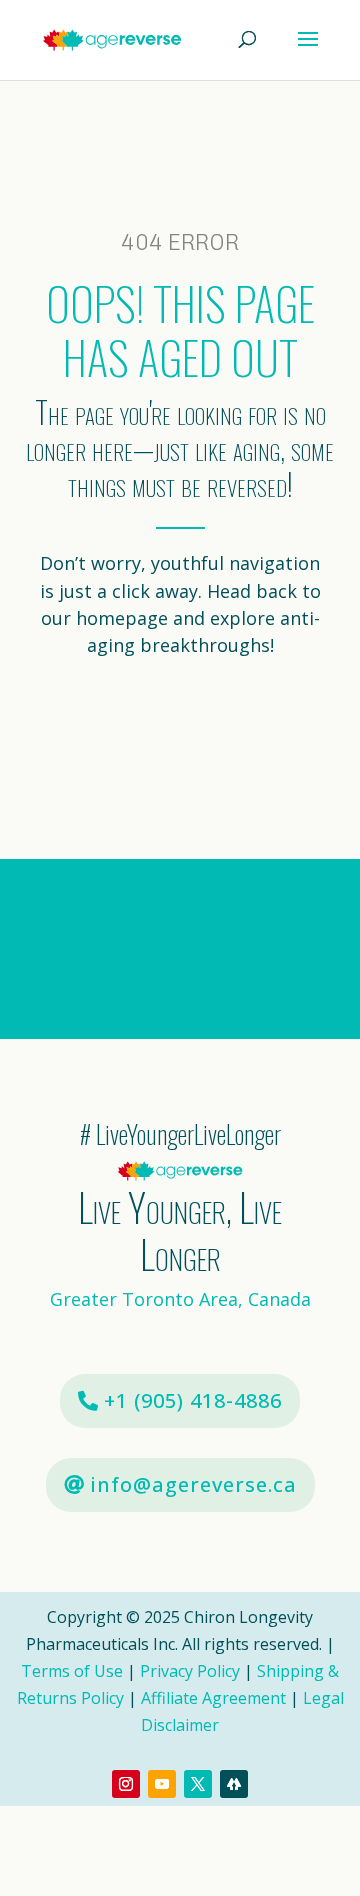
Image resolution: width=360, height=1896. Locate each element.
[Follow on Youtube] (162, 1784)
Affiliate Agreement (213, 1698)
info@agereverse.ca (193, 1484)
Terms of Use (74, 1671)
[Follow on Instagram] (126, 1784)
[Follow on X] (198, 1784)
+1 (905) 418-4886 (193, 1400)
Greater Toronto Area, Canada (180, 1299)
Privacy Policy (190, 1671)
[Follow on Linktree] (234, 1784)
